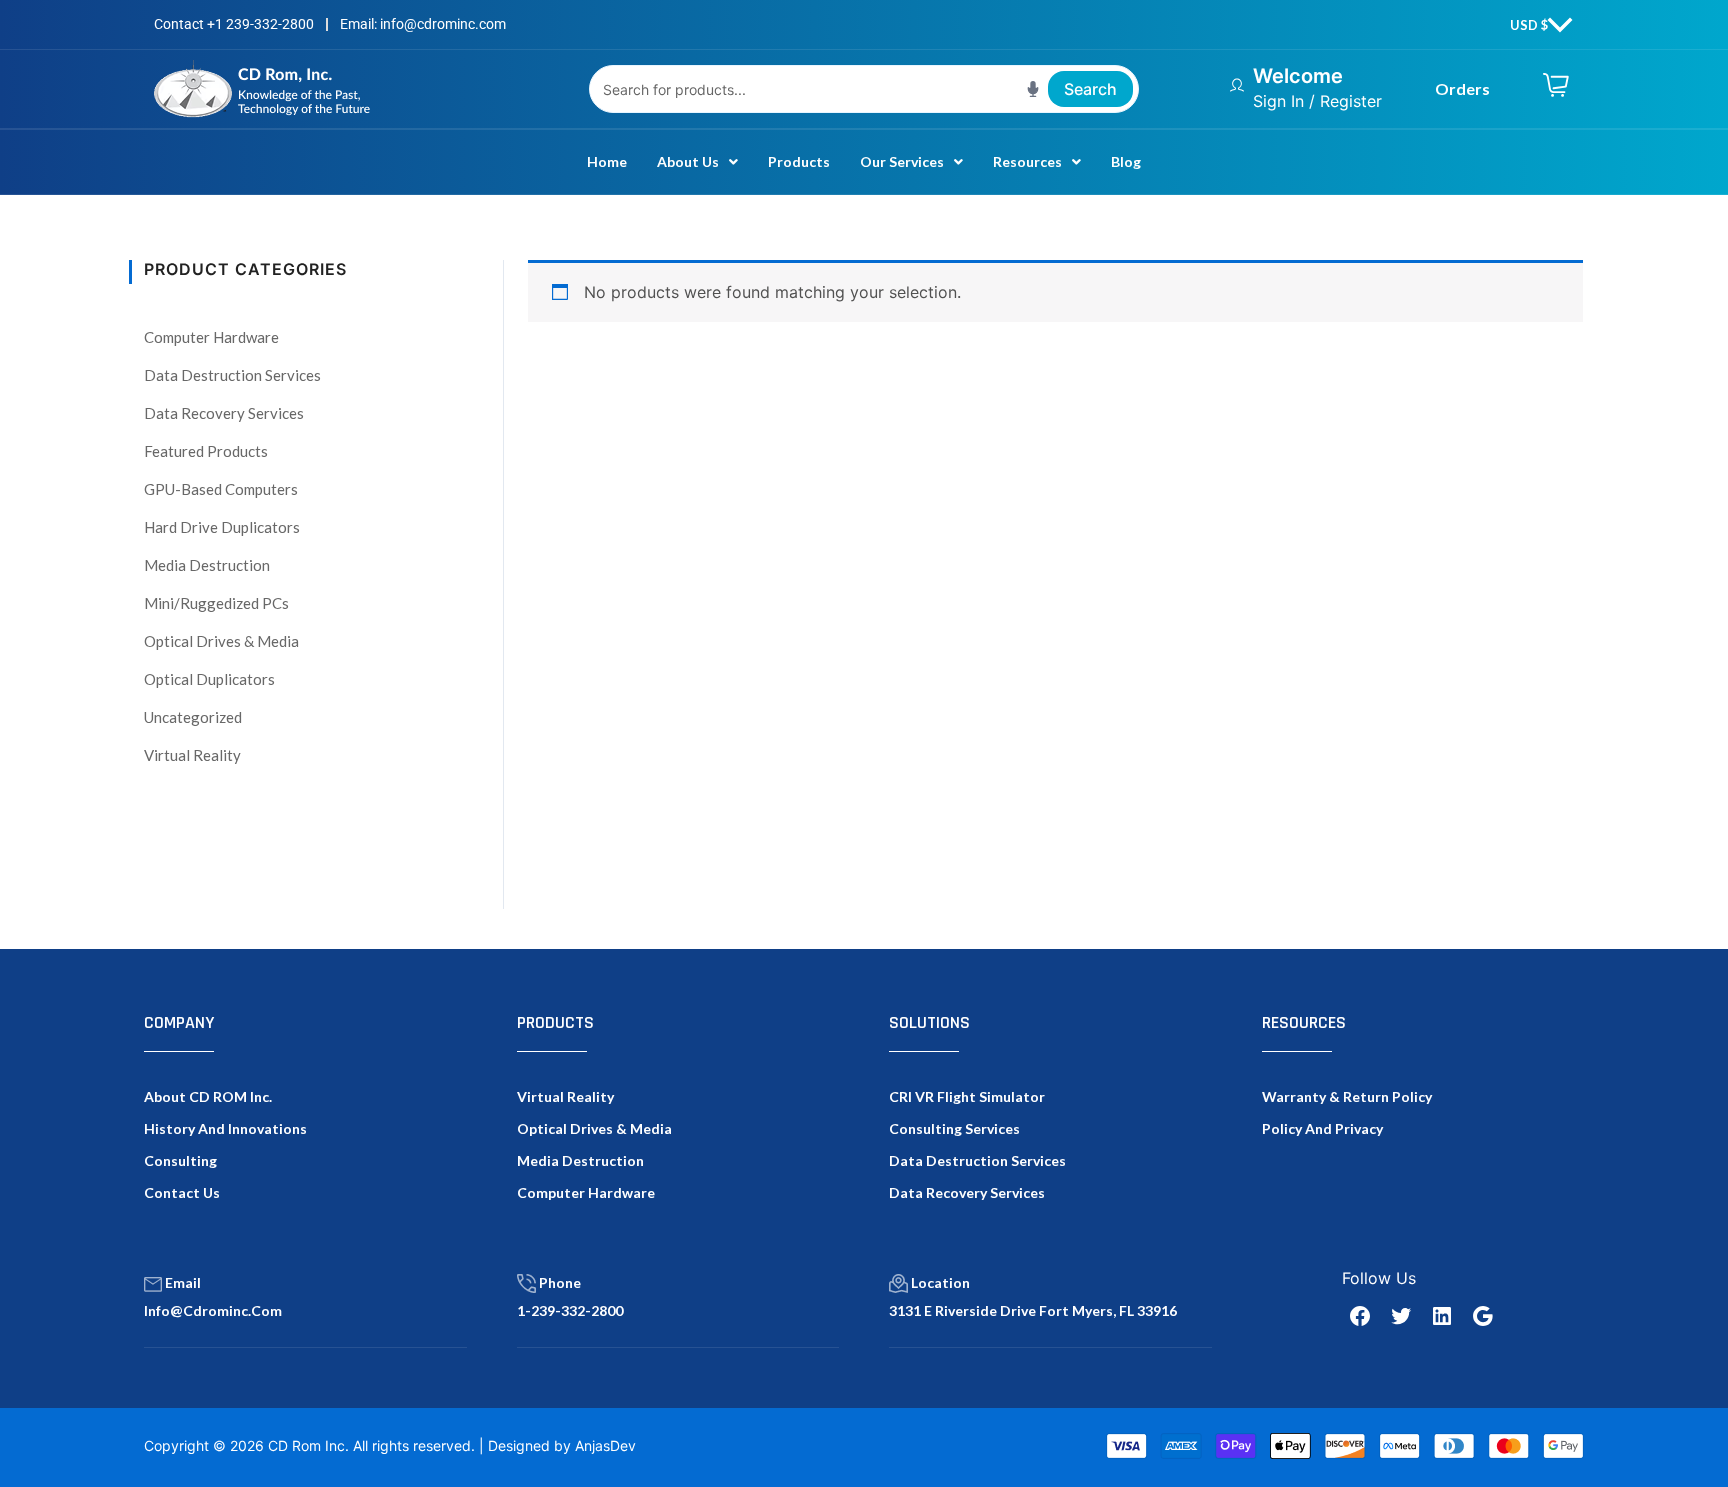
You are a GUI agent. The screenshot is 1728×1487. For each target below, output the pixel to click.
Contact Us (182, 1192)
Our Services (902, 161)
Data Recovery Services (224, 413)
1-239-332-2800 (570, 1310)
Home (607, 161)
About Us (688, 161)
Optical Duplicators (209, 679)
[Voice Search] (1033, 89)
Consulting (180, 1160)
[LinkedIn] (1442, 1316)
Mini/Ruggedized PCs (216, 603)
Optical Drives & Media (221, 641)
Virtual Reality (192, 755)
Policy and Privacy (1322, 1128)
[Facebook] (1360, 1316)
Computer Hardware (211, 337)
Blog (1126, 161)
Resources (1027, 161)
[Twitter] (1401, 1316)
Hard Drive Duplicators (222, 527)
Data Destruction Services (232, 375)
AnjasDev (605, 1445)
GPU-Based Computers (221, 489)
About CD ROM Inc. (208, 1096)
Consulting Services (954, 1128)
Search (1090, 89)
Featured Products (206, 451)
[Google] (1483, 1316)
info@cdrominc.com (213, 1310)
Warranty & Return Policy (1347, 1096)
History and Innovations (225, 1128)
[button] (697, 162)
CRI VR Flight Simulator (967, 1096)
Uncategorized (193, 717)
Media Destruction (207, 565)
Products (799, 161)
